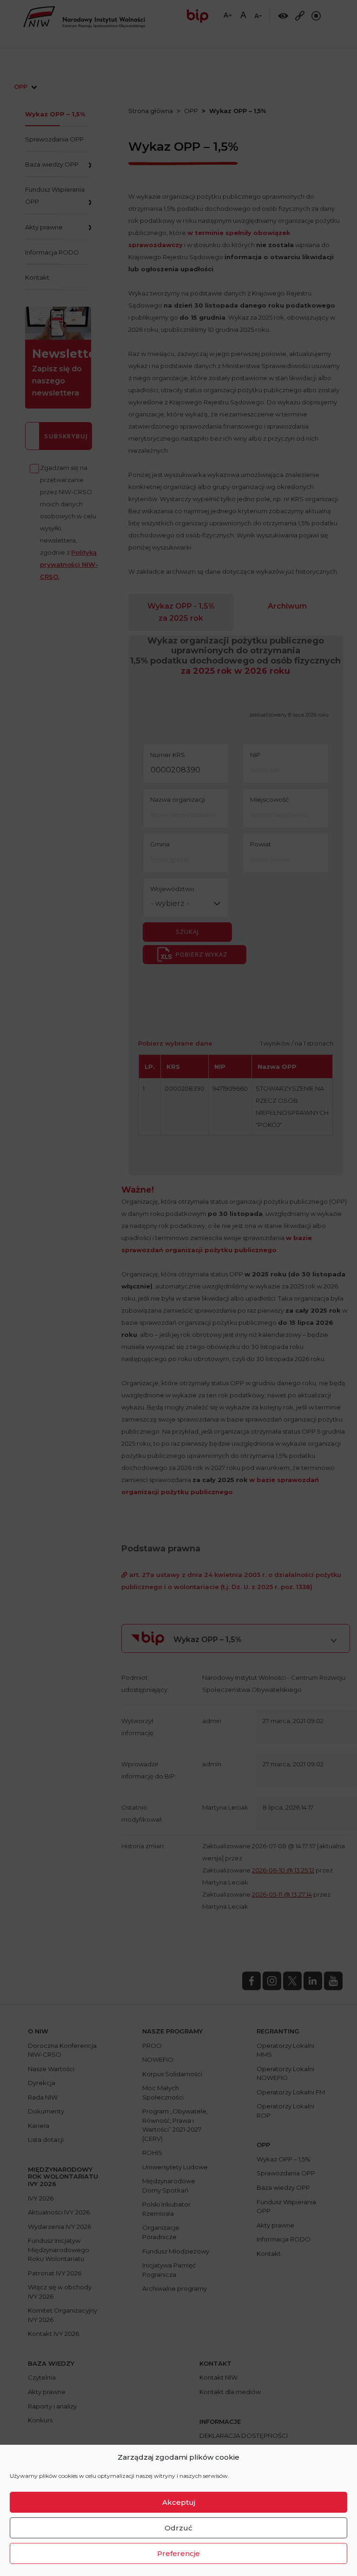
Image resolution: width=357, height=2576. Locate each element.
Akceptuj (179, 2502)
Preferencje (178, 2553)
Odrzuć (178, 2528)
